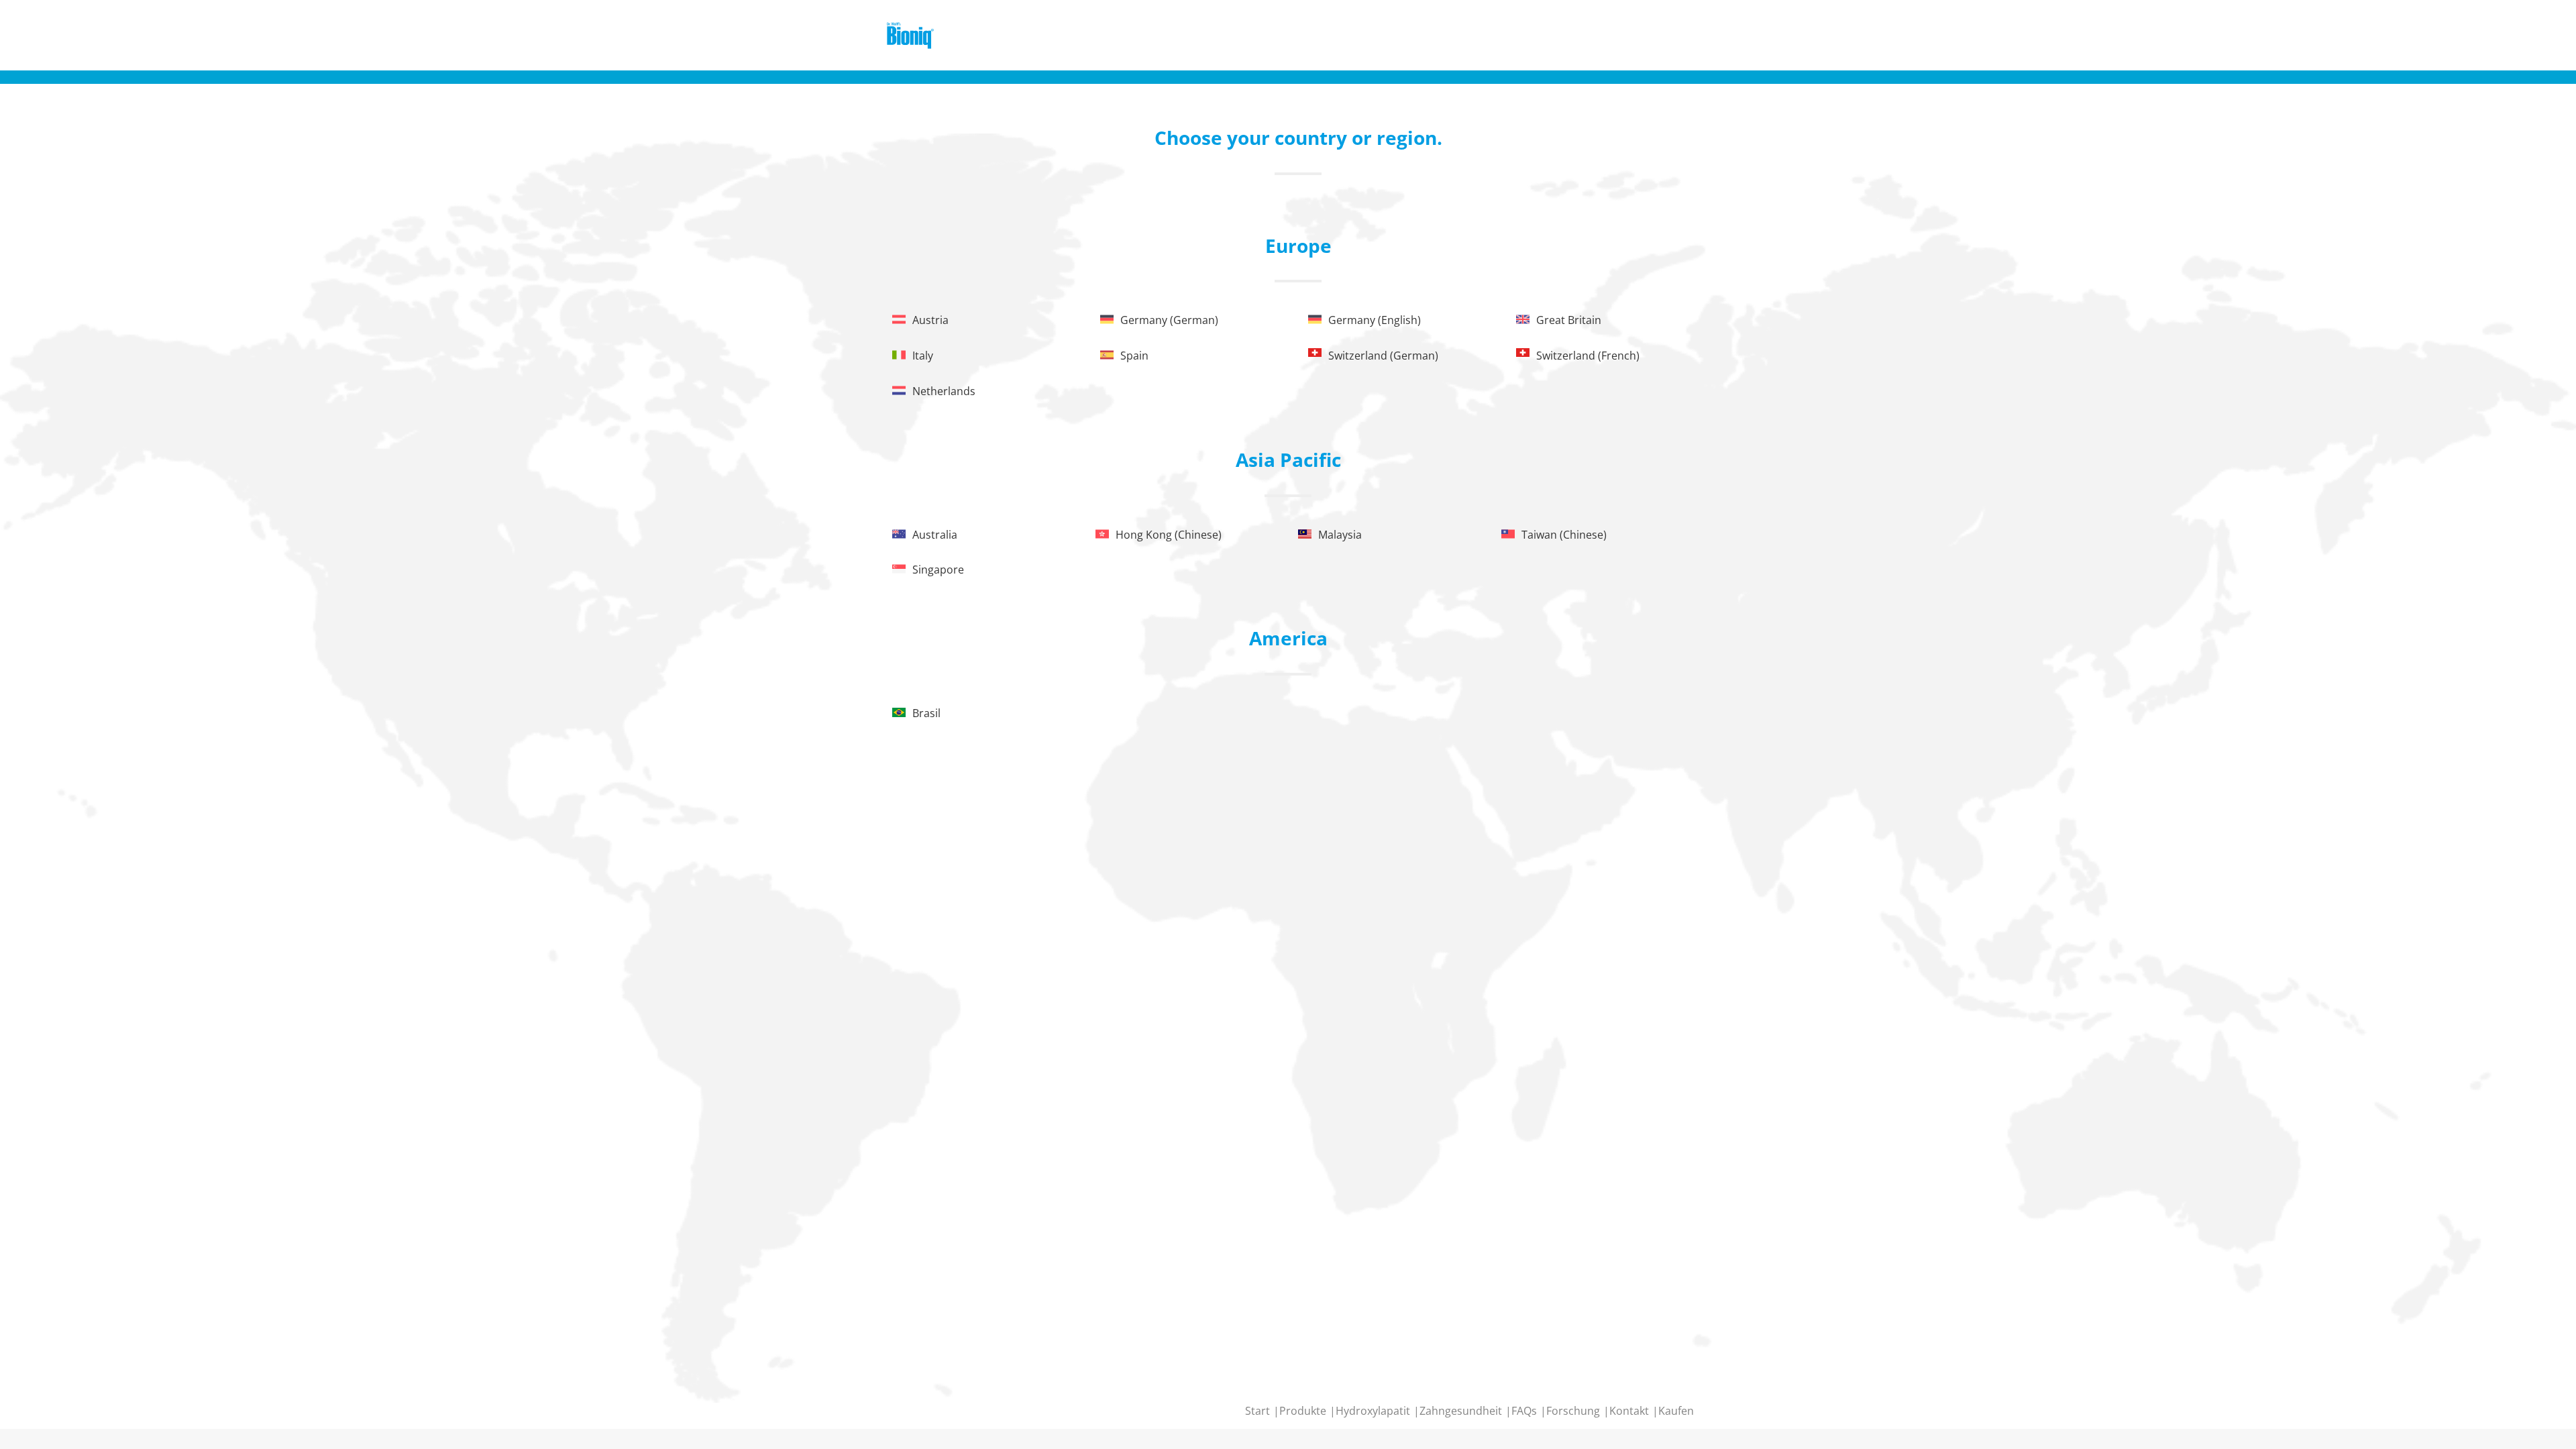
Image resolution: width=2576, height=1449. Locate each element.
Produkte (1304, 1411)
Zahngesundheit (1462, 1411)
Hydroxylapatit (1374, 1411)
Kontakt (1630, 1411)
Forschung (1574, 1411)
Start (1259, 1411)
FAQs (1525, 1411)
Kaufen (1676, 1411)
